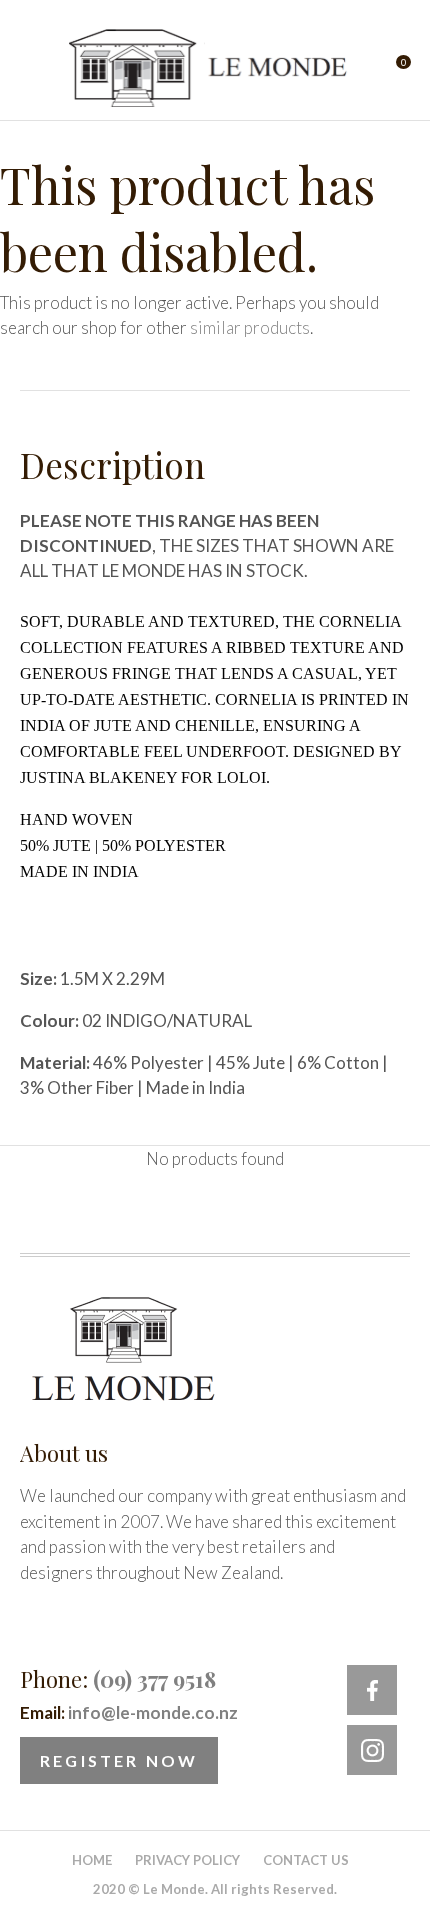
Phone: (118, 1679)
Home (92, 1860)
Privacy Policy (187, 1860)
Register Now (119, 1760)
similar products (250, 327)
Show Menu (32, 68)
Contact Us (306, 1860)
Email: (129, 1712)
